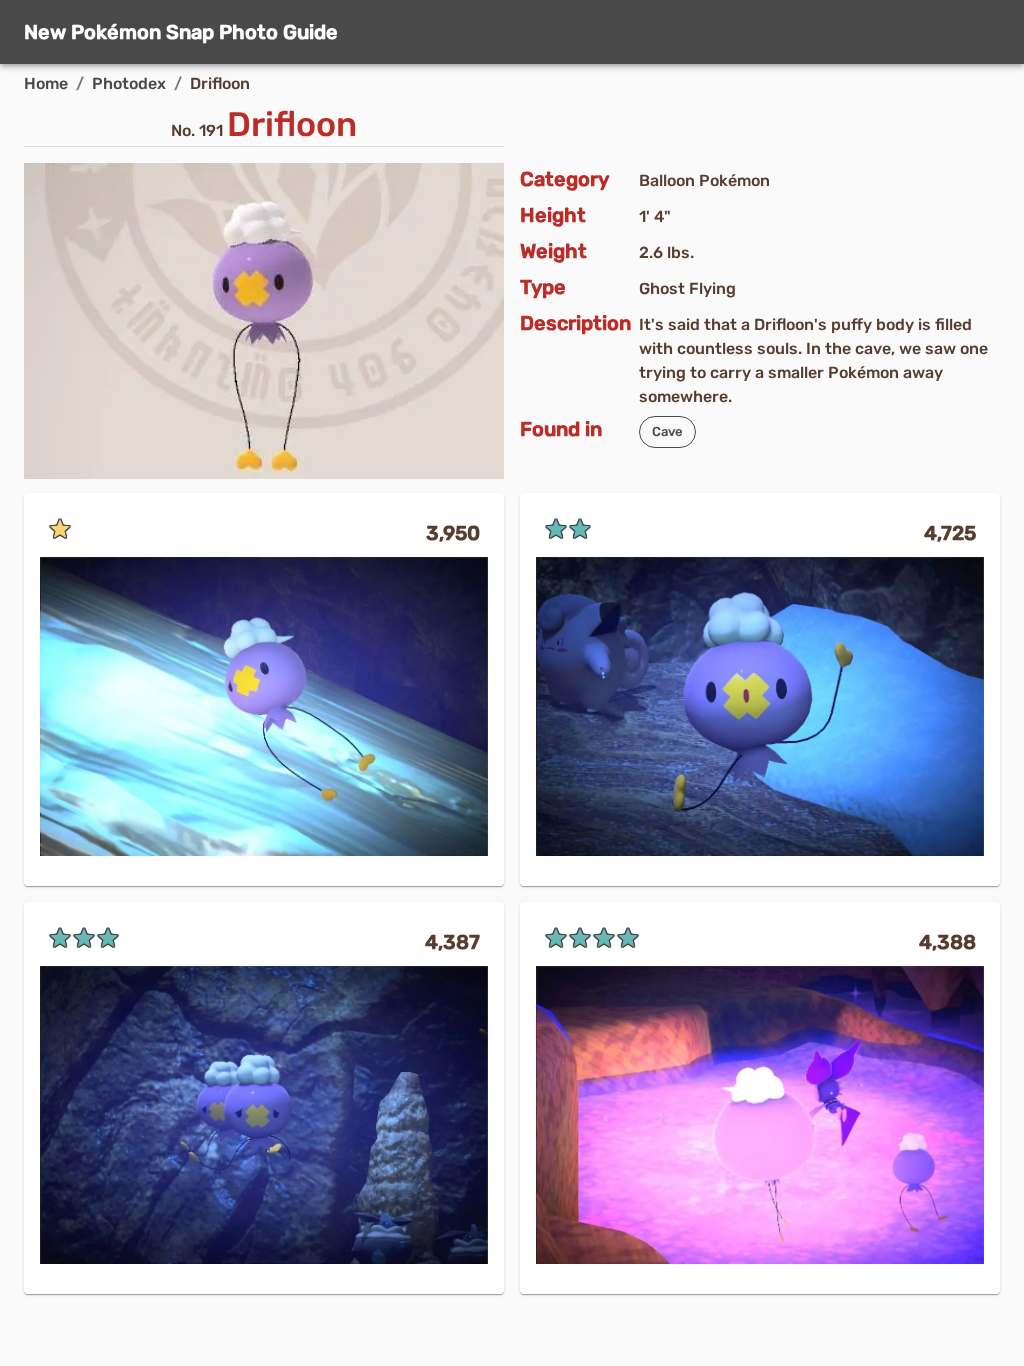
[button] (667, 432)
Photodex (129, 83)
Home (46, 83)
